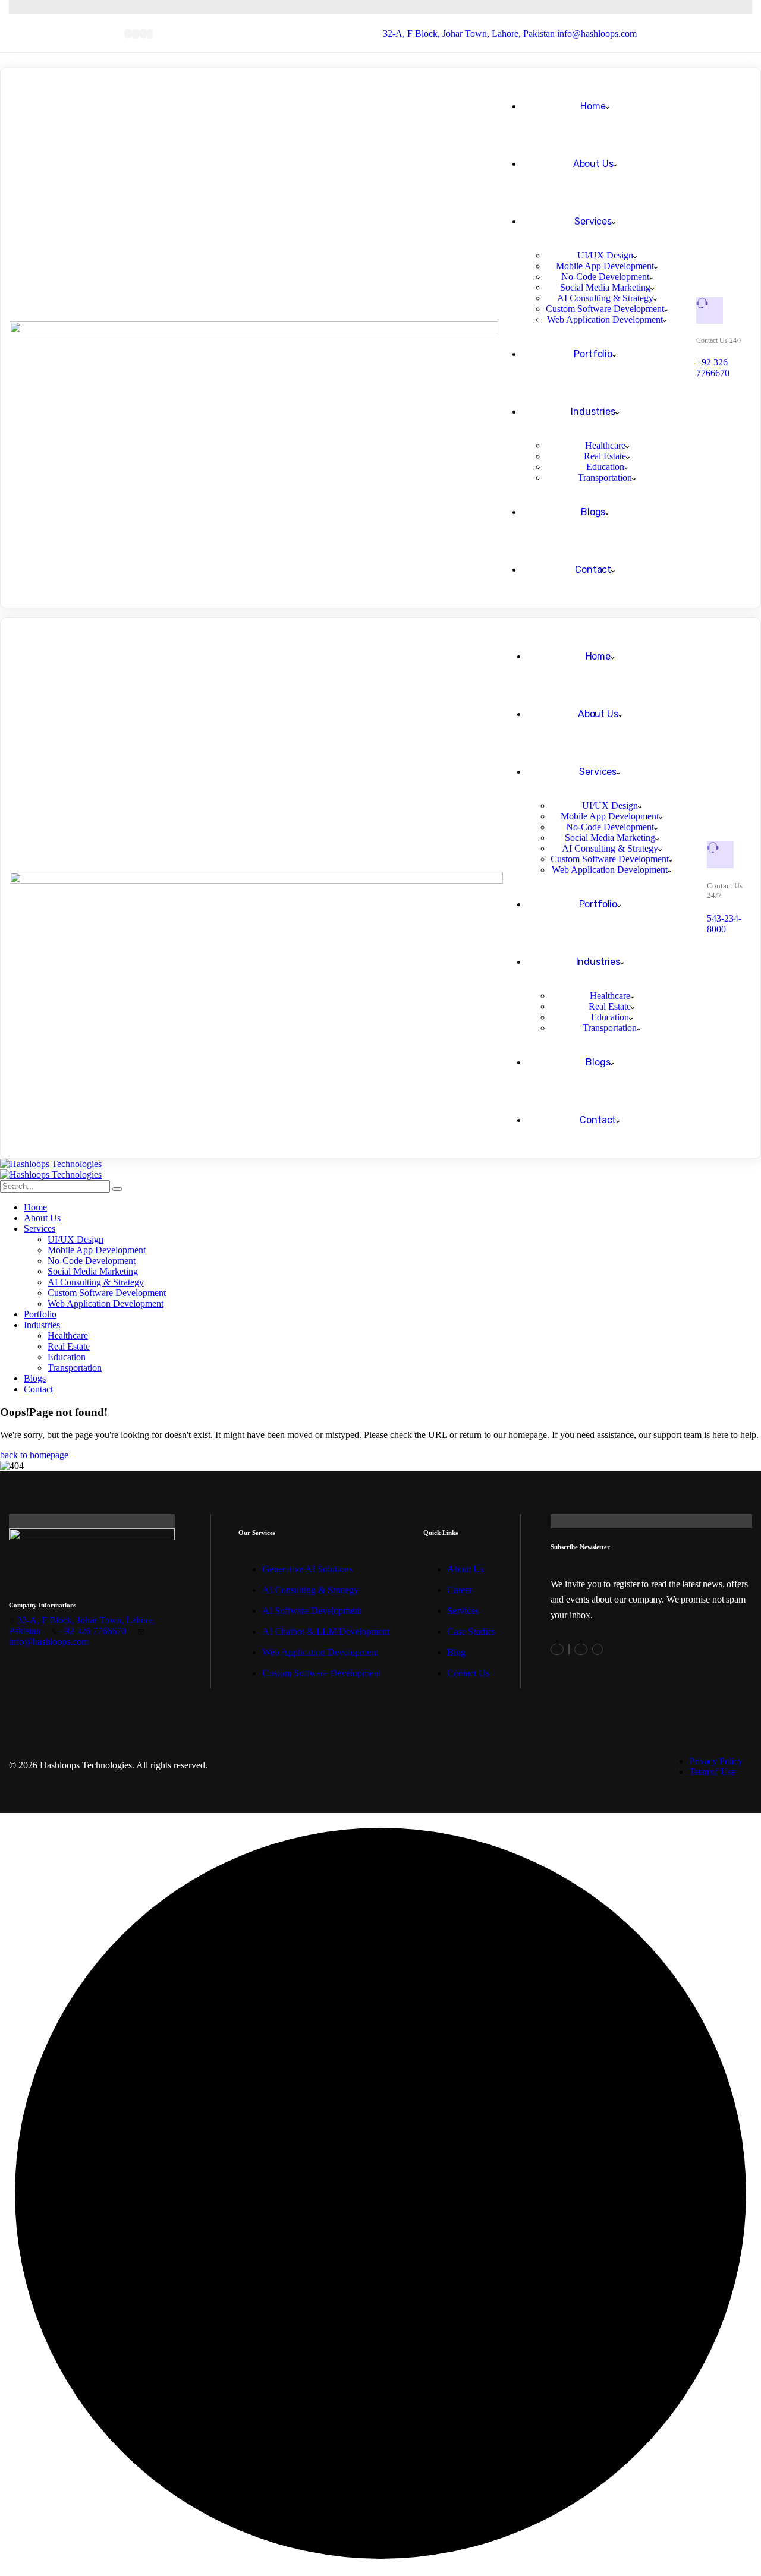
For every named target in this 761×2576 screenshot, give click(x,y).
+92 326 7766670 (713, 368)
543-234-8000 (724, 924)
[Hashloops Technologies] (51, 1164)
